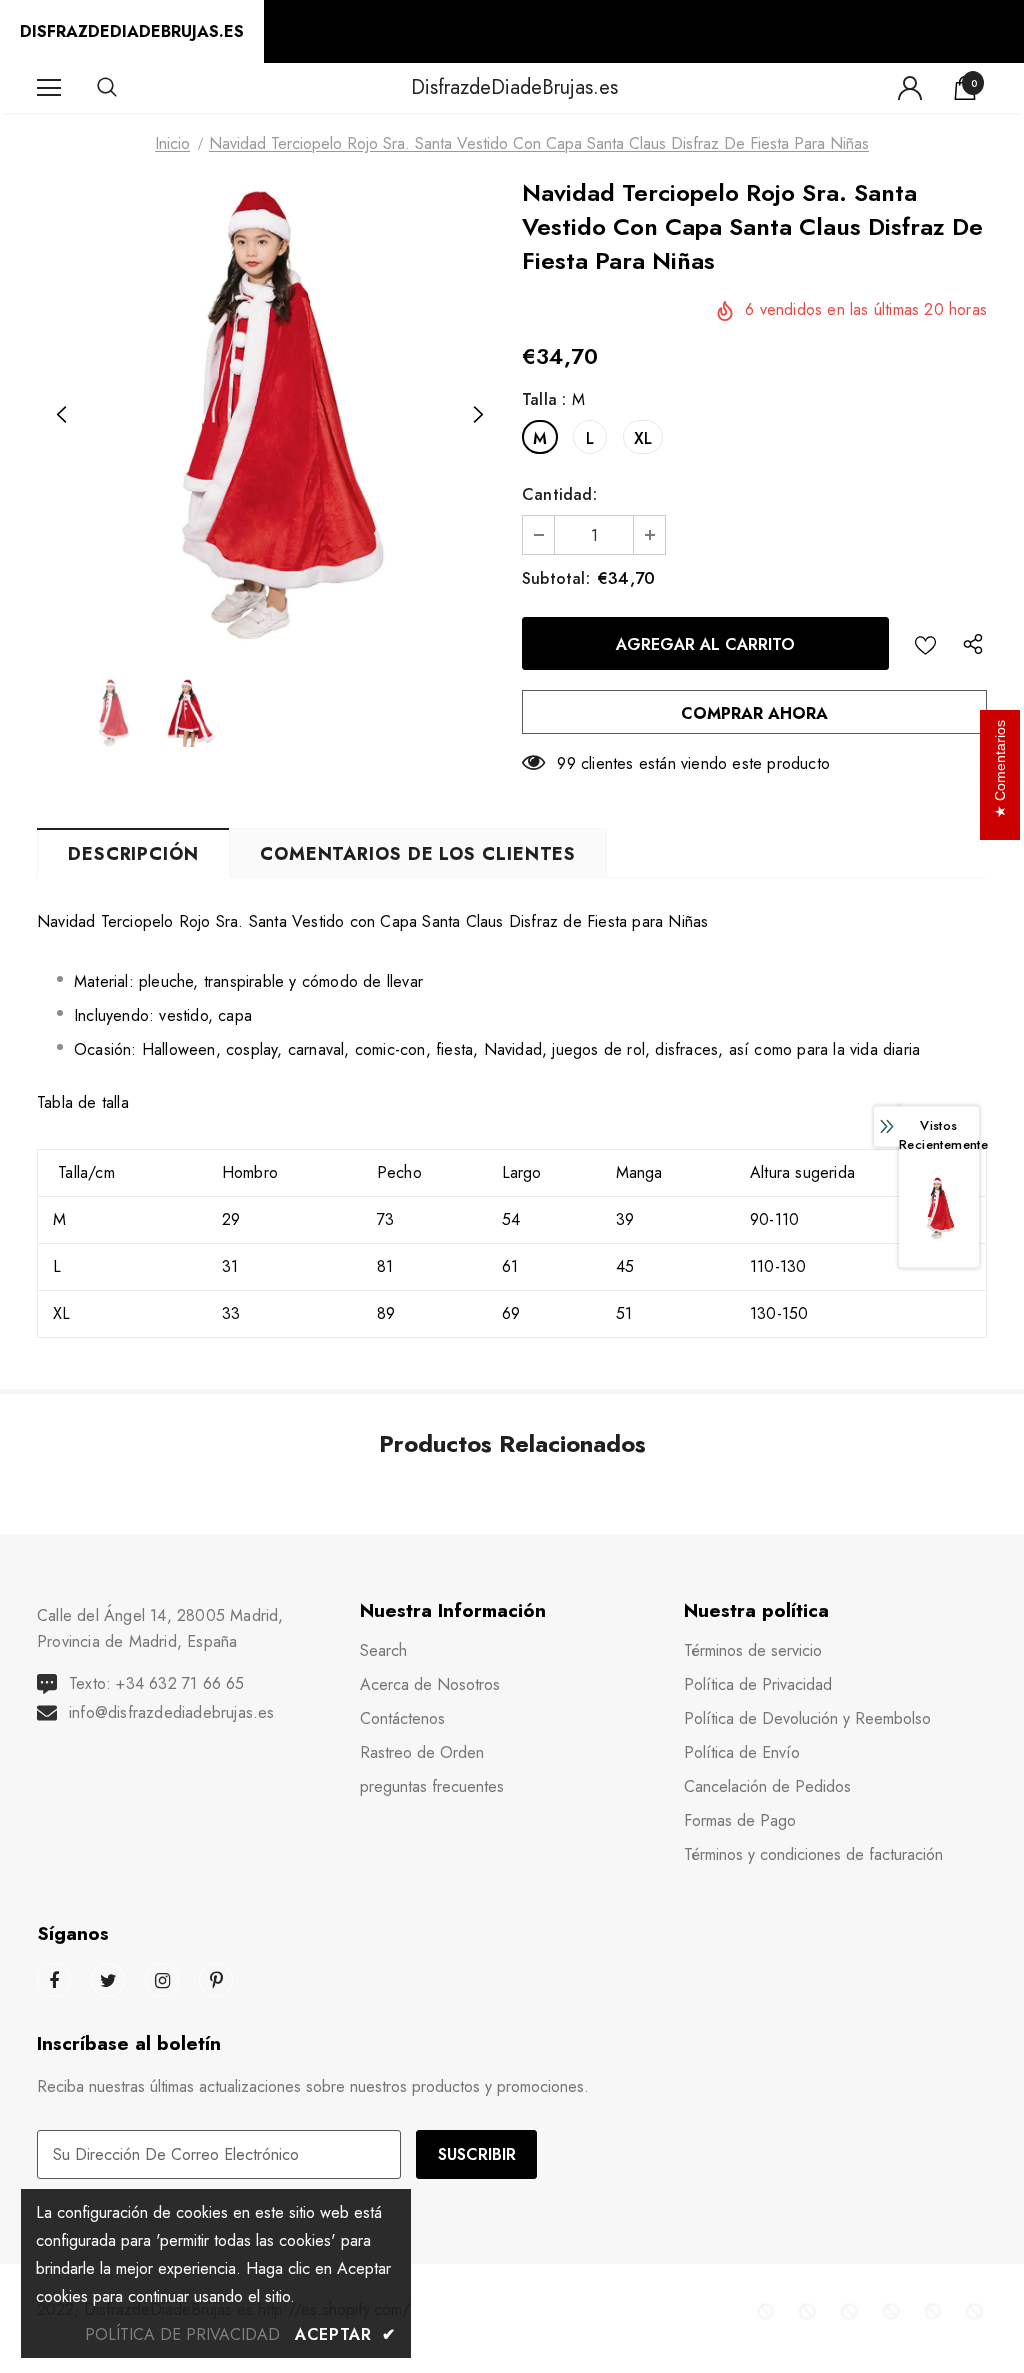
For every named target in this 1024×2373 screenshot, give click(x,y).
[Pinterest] (216, 1980)
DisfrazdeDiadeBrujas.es (514, 87)
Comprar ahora (754, 713)
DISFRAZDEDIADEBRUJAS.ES (132, 31)
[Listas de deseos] (925, 643)
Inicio (172, 143)
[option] (269, 415)
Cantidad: (559, 494)
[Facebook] (54, 1980)
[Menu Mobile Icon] (49, 88)
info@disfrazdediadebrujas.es (172, 1712)
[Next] (477, 416)
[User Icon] (910, 88)
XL (643, 438)
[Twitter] (108, 1980)
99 (566, 763)
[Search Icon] (127, 88)
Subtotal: (556, 578)
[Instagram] (162, 1980)
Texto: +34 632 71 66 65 (157, 1683)
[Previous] (62, 416)
